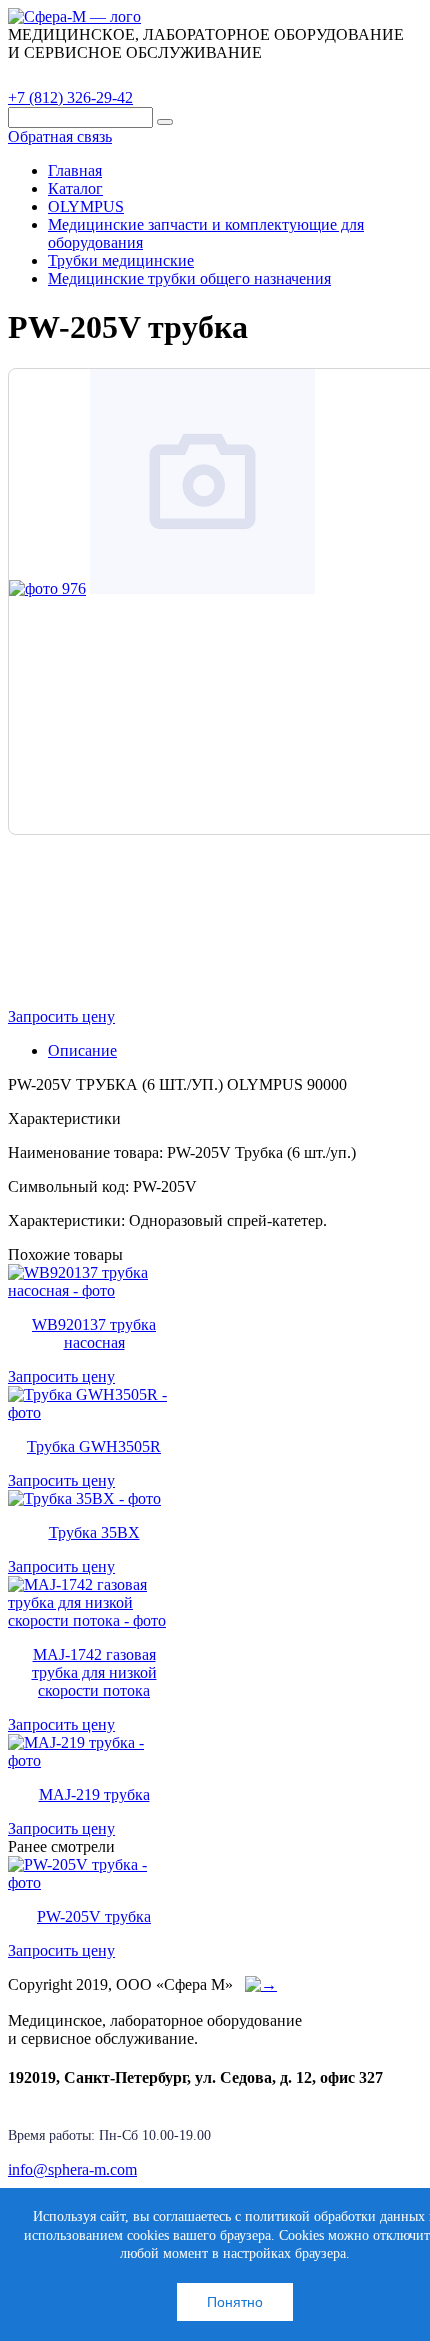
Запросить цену (61, 1016)
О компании (159, 75)
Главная (75, 170)
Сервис (260, 75)
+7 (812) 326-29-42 (70, 97)
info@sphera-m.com (72, 2169)
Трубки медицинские (121, 260)
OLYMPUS (86, 206)
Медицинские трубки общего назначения (189, 278)
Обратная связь (60, 136)
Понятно (235, 2302)
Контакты (355, 75)
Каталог (55, 75)
